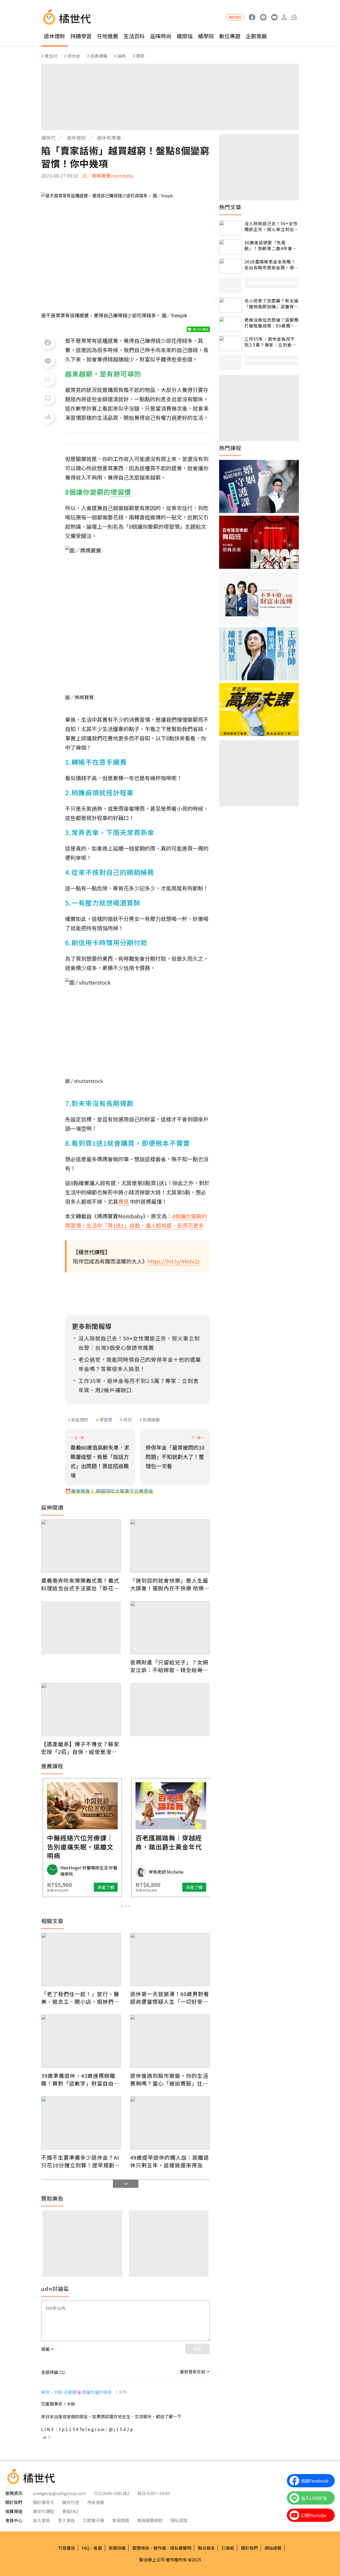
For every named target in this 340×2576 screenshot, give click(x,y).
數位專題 (230, 36)
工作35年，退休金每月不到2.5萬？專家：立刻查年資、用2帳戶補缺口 (270, 342)
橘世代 (48, 138)
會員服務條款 (150, 2520)
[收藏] (48, 398)
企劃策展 (256, 36)
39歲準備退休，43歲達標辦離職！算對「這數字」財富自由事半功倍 (80, 2079)
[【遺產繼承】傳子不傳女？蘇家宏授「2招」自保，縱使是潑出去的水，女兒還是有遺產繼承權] (81, 1710)
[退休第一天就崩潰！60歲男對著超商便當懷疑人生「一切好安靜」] (170, 1959)
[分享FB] (48, 343)
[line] (263, 17)
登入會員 (66, 2520)
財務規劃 (151, 1420)
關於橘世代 (44, 2502)
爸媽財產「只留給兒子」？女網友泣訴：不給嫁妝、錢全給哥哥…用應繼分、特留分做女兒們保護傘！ (169, 1666)
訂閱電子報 (93, 2520)
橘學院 (206, 36)
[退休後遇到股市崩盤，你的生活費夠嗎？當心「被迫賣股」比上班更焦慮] (170, 2041)
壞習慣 (106, 1420)
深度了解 (105, 1887)
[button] (294, 17)
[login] (284, 17)
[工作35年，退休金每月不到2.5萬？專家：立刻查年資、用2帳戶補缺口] (230, 343)
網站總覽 (273, 2548)
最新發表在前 (193, 2372)
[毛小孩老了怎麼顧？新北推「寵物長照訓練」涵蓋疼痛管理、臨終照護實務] (230, 305)
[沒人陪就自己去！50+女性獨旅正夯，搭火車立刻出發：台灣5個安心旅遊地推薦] (230, 228)
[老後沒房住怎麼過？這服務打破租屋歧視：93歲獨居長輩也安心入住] (230, 324)
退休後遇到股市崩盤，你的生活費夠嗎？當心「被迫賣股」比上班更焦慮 (169, 2079)
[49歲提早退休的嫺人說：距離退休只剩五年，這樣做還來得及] (170, 2123)
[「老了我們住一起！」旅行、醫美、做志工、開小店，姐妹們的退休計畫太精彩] (81, 1959)
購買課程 (235, 17)
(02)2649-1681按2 (112, 2493)
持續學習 (81, 36)
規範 (45, 2349)
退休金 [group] (74, 56)
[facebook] (252, 17)
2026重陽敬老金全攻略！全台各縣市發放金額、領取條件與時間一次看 (271, 265)
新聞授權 (117, 2548)
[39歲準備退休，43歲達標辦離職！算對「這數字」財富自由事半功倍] (81, 2041)
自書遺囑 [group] (99, 56)
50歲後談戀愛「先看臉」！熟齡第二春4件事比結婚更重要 (271, 245)
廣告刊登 (71, 2502)
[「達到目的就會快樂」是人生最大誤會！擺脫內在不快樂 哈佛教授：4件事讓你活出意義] (170, 1546)
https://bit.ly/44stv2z (174, 1261)
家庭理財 (80, 1420)
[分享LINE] (48, 361)
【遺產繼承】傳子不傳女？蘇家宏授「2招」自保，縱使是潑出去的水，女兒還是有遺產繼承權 (80, 1748)
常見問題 (121, 2520)
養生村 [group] (51, 56)
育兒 (127, 1420)
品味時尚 (161, 36)
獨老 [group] (140, 56)
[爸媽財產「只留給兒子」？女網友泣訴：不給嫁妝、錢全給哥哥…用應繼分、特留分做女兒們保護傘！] (170, 1628)
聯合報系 (206, 2548)
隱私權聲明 (181, 2548)
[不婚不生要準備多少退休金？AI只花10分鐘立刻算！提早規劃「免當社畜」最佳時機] (81, 2123)
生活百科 (134, 36)
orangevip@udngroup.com (59, 2493)
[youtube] (274, 17)
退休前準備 (109, 138)
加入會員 (41, 2520)
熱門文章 (230, 207)
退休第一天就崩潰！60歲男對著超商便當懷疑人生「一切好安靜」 (170, 1998)
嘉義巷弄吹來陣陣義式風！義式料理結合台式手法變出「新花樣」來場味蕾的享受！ (80, 1584)
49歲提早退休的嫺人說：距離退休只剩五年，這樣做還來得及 (170, 2161)
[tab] (122, 1906)
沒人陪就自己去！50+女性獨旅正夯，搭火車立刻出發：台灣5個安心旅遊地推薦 (271, 226)
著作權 (160, 2548)
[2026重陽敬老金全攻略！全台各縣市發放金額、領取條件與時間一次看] (230, 266)
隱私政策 (179, 2520)
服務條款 (141, 2548)
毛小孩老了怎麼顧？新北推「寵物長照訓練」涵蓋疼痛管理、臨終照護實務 (271, 304)
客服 (98, 2548)
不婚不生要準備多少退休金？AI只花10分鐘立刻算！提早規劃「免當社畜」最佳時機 (80, 2161)
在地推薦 (108, 36)
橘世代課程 (44, 2511)
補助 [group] (122, 56)
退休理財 (54, 36)
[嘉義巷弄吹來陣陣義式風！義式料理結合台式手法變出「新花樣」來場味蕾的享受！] (81, 1546)
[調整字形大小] (48, 417)
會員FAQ (70, 2511)
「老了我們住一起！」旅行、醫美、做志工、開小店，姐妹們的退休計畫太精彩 (80, 1998)
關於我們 (249, 2548)
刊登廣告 (67, 2548)
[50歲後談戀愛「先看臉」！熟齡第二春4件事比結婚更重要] (230, 247)
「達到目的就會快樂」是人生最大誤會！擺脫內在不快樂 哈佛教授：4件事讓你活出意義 (170, 1584)
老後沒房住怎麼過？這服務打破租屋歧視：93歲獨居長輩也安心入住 (271, 323)
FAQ (86, 2548)
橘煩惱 (185, 36)
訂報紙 (228, 2548)
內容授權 (96, 2502)
